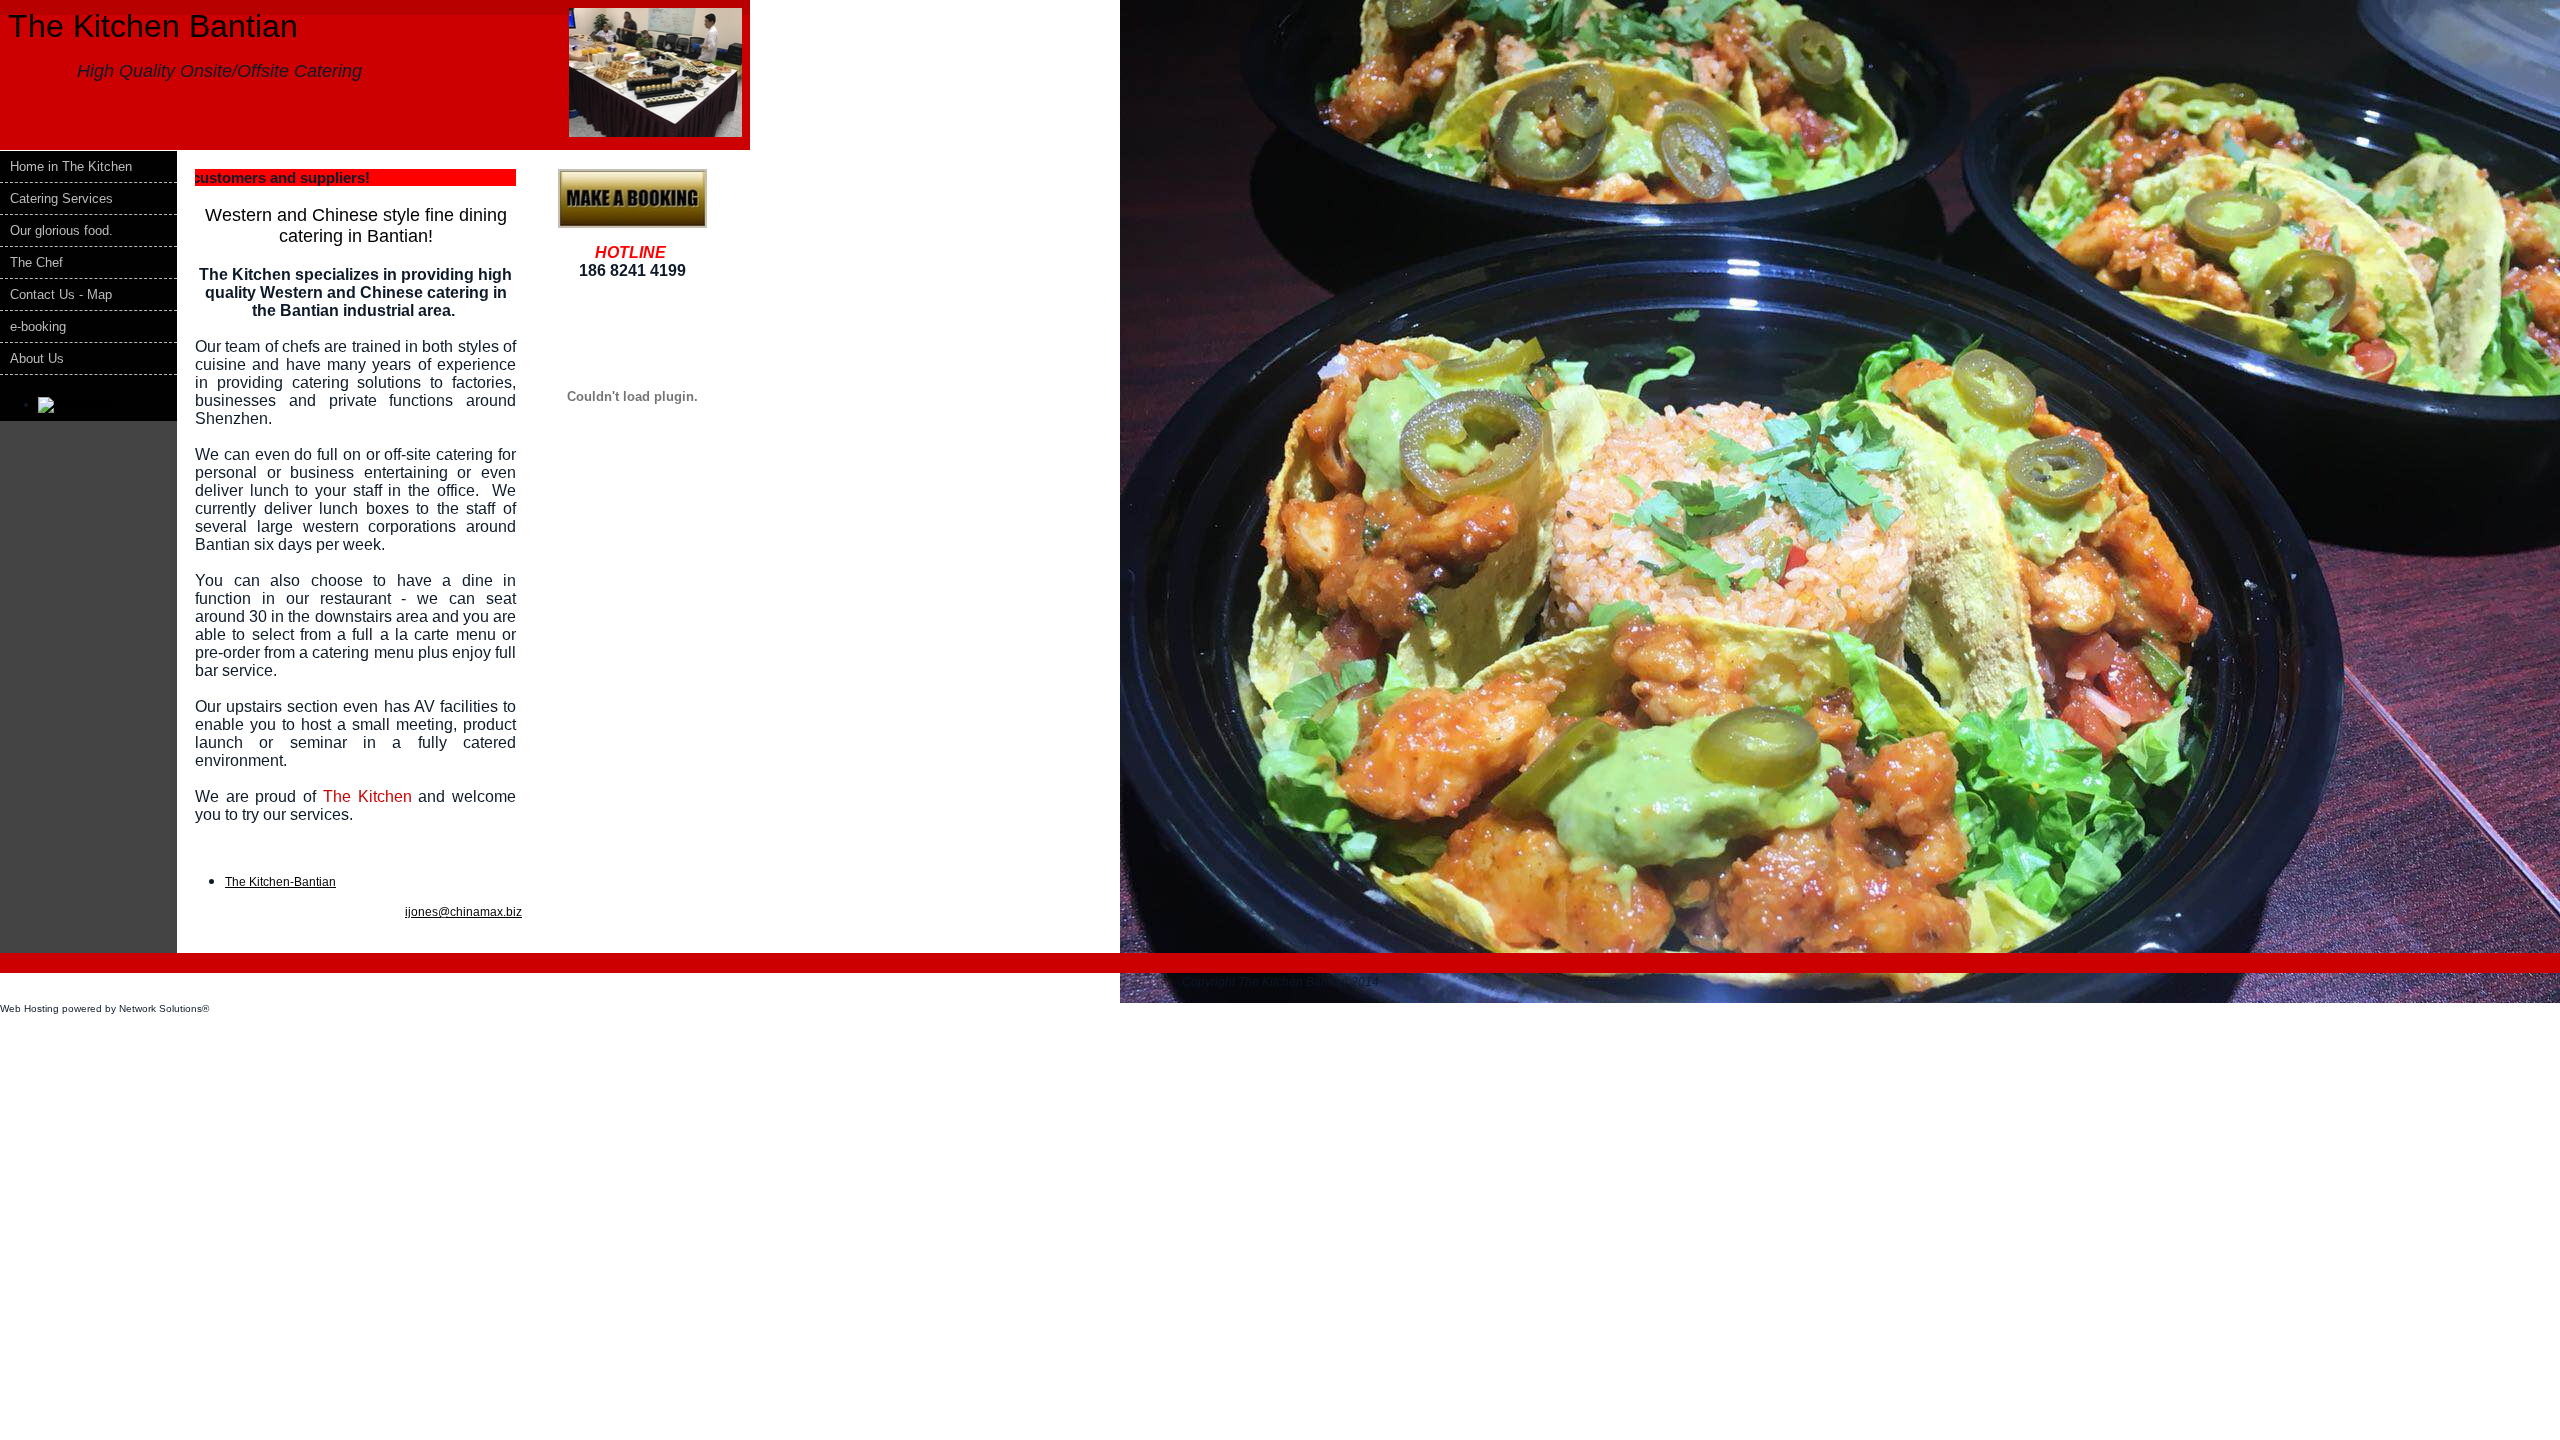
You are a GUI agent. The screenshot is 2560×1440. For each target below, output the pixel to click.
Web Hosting (29, 1008)
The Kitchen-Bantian (280, 882)
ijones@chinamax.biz (463, 912)
